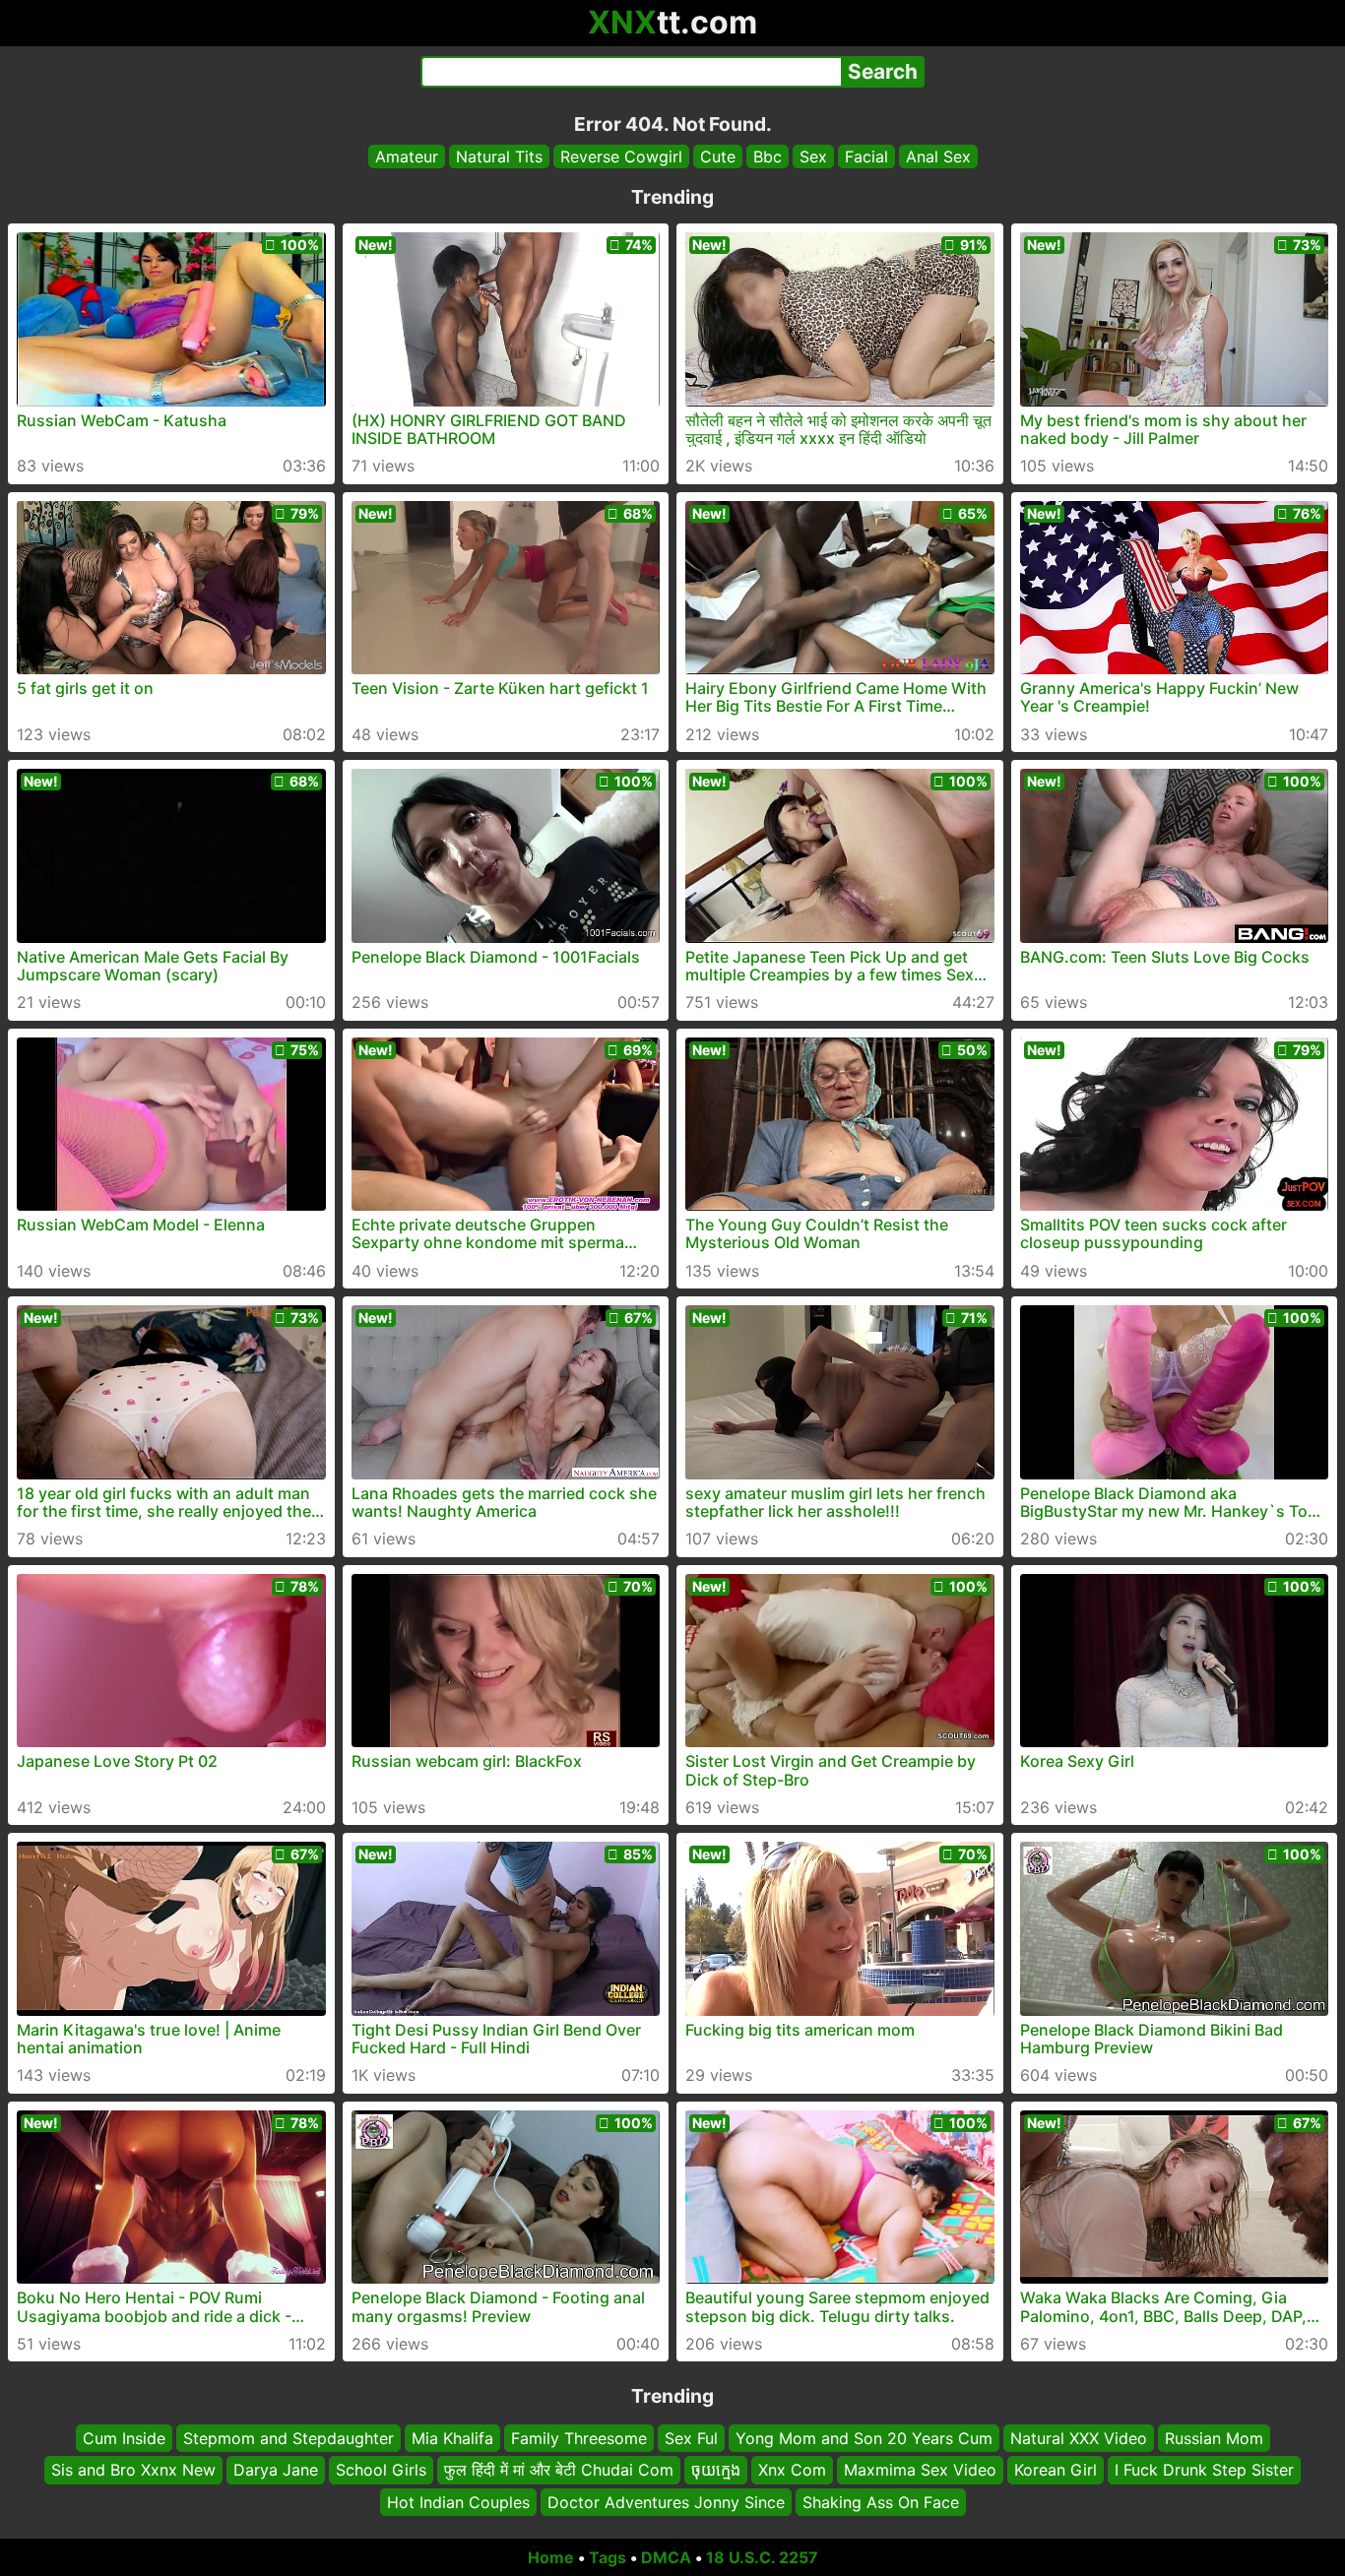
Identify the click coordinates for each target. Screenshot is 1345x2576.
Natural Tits (499, 157)
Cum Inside (124, 2438)
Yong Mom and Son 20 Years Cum (864, 2438)
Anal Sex (938, 157)
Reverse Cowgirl (621, 157)
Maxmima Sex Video (920, 2471)
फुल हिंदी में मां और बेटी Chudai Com (559, 2471)
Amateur (407, 157)
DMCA (666, 2557)
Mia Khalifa (452, 2438)
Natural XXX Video (1079, 2438)
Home (551, 2557)
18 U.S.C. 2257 (762, 2557)
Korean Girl (1056, 2471)
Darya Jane (276, 2471)
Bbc (768, 157)
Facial (866, 157)
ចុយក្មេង (716, 2471)
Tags (608, 2557)
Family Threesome (579, 2438)
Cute (718, 157)
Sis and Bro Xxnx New (133, 2471)
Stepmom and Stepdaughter (288, 2438)
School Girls (381, 2471)
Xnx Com (792, 2471)
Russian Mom (1214, 2438)
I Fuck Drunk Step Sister (1204, 2471)
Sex (813, 157)
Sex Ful (691, 2438)
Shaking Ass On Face (881, 2502)
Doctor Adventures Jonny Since (666, 2502)
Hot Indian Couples (458, 2502)
